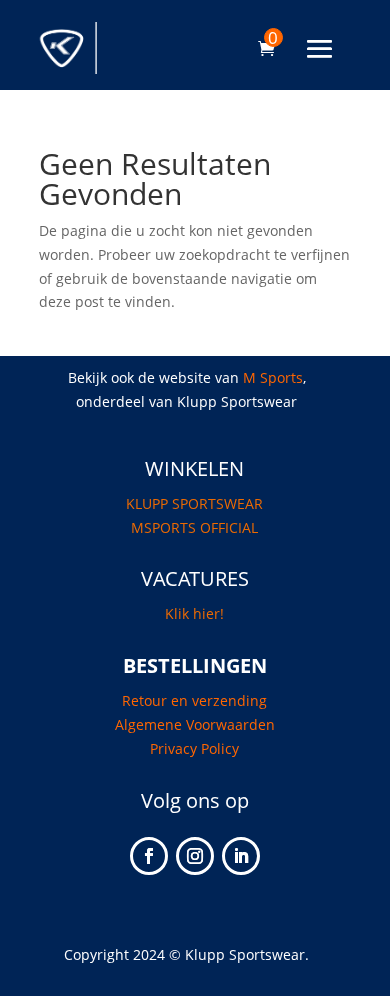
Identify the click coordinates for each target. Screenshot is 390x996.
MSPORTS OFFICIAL (194, 527)
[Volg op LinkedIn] (241, 856)
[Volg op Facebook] (149, 856)
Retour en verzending (194, 700)
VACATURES (195, 578)
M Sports (273, 377)
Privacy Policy (194, 748)
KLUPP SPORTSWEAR (194, 503)
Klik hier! (194, 613)
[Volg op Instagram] (195, 856)
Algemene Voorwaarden (195, 724)
